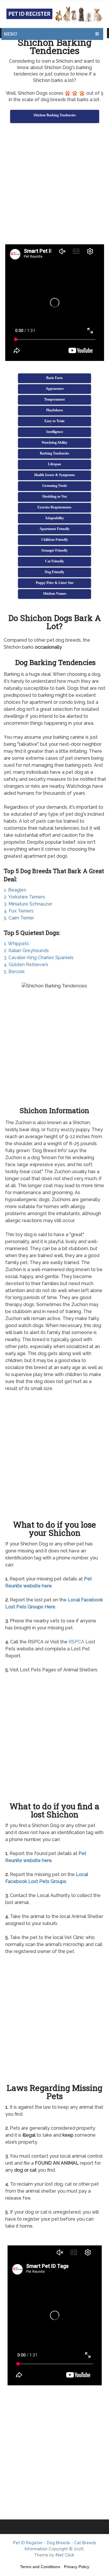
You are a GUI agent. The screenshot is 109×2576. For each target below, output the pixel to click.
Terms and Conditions (40, 2567)
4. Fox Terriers (19, 911)
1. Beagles (15, 890)
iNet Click (65, 2555)
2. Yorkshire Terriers (24, 897)
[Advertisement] (54, 185)
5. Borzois (14, 972)
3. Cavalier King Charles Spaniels (39, 958)
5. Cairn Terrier (19, 918)
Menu (11, 34)
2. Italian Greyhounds (26, 951)
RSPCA (76, 1642)
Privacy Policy (77, 2567)
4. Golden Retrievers (26, 965)
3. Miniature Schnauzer (28, 904)
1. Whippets (16, 944)
